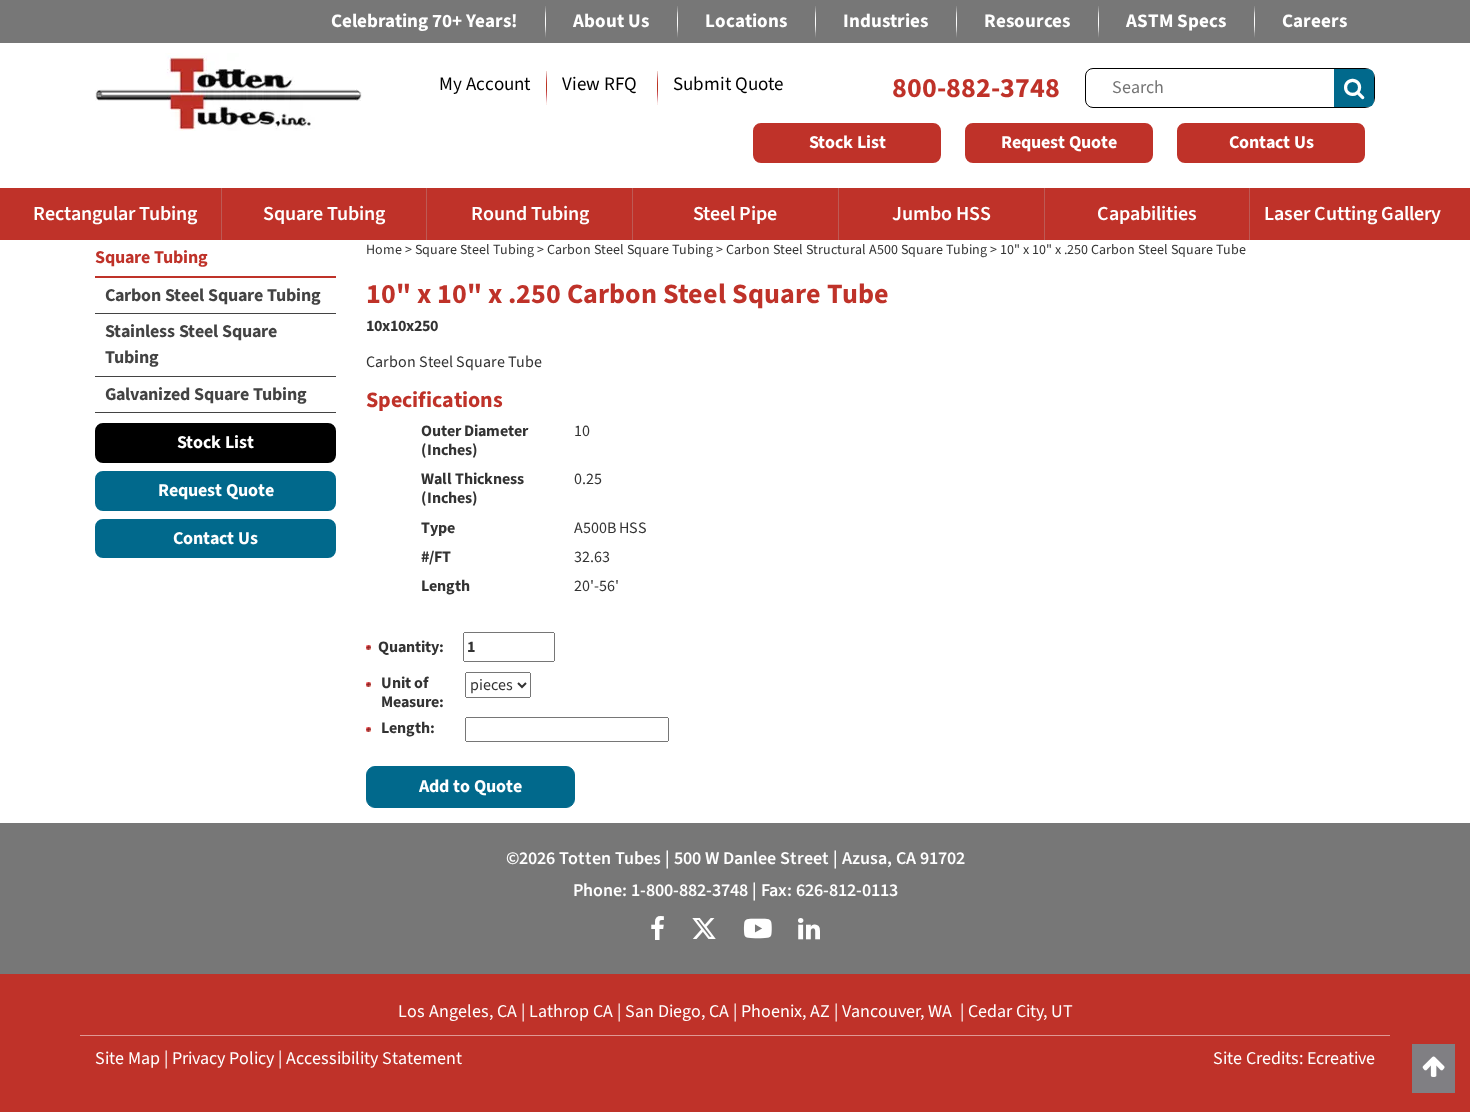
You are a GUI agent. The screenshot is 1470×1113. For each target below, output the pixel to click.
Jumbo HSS (941, 214)
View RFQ (599, 84)
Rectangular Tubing (115, 214)
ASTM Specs (1176, 21)
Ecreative (1341, 1058)
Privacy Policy (223, 1058)
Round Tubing (530, 214)
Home (384, 250)
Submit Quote (728, 84)
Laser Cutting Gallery (1352, 214)
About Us (611, 21)
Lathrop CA (571, 1011)
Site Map (127, 1058)
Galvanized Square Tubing (206, 394)
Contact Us (1271, 142)
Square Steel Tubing (474, 250)
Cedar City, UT (1020, 1011)
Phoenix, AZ (785, 1011)
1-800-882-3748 (689, 890)
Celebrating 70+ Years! (424, 21)
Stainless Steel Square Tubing (191, 344)
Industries (885, 21)
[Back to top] (1433, 1068)
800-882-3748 (976, 88)
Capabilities (1147, 214)
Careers (1314, 21)
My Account (484, 84)
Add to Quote (470, 786)
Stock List (847, 142)
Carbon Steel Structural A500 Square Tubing (856, 250)
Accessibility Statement (374, 1058)
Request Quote (1059, 142)
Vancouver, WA (897, 1011)
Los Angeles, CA (457, 1011)
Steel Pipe (735, 214)
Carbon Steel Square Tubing (630, 250)
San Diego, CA (677, 1011)
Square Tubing (324, 214)
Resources (1027, 21)
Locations (746, 21)
